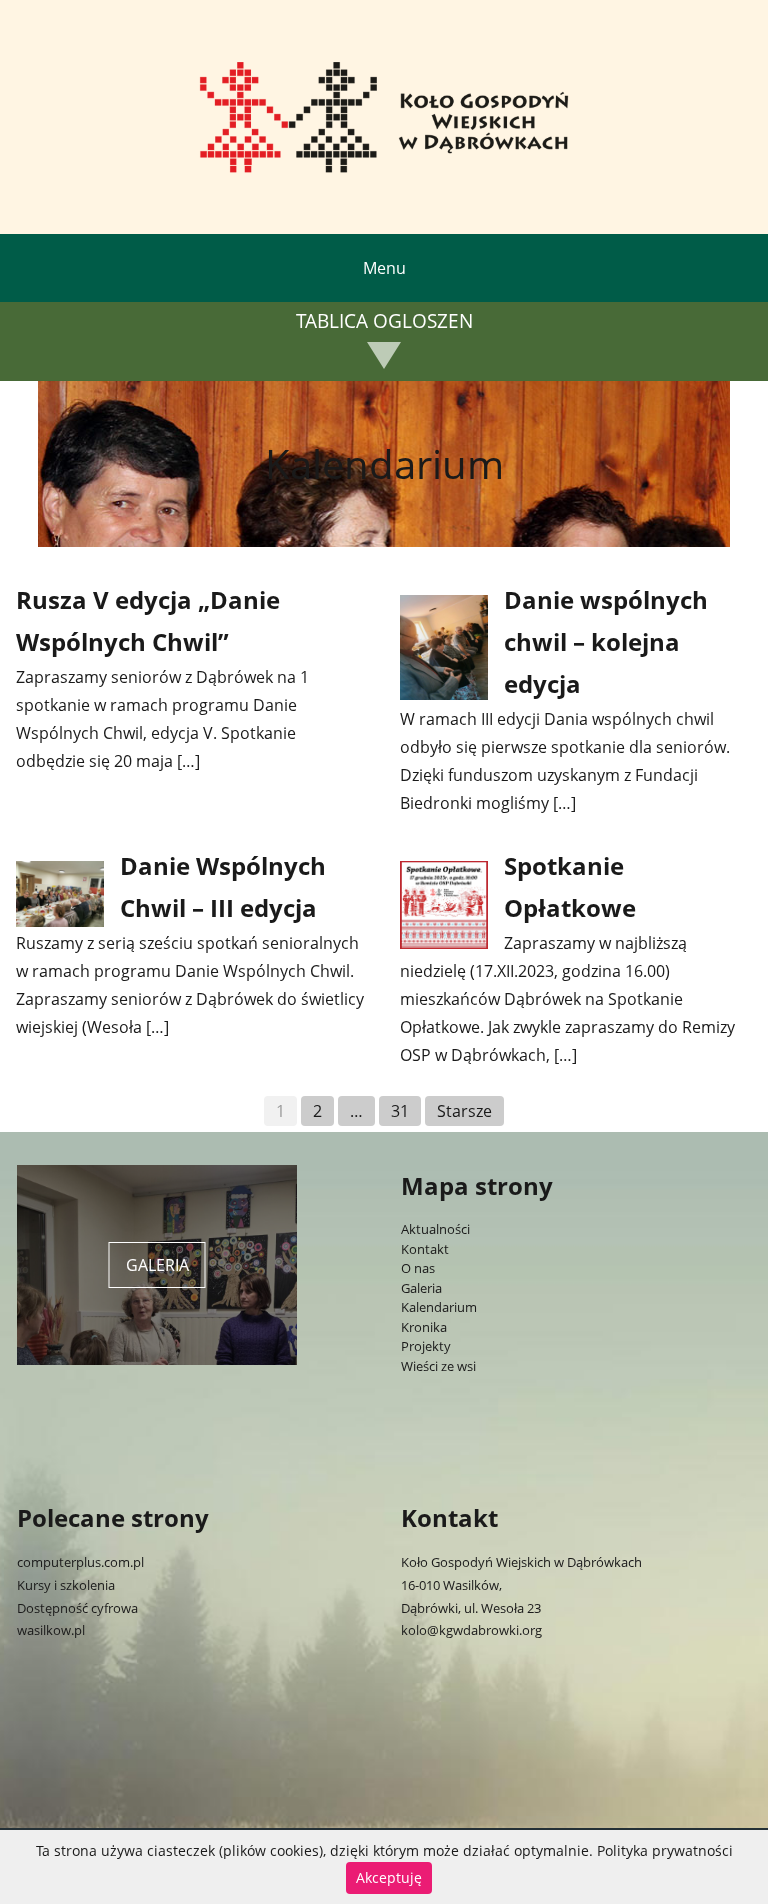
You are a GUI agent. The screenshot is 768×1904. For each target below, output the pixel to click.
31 (400, 1111)
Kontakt (425, 1249)
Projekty (426, 1346)
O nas (418, 1268)
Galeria (421, 1288)
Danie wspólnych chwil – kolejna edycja (606, 641)
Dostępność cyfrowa (77, 1608)
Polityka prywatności (665, 1850)
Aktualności (435, 1229)
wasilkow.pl (51, 1630)
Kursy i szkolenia (66, 1585)
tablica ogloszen (384, 321)
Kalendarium (439, 1307)
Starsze (464, 1111)
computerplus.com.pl (80, 1562)
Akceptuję (389, 1877)
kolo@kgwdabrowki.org (471, 1630)
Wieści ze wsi (438, 1366)
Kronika (424, 1327)
